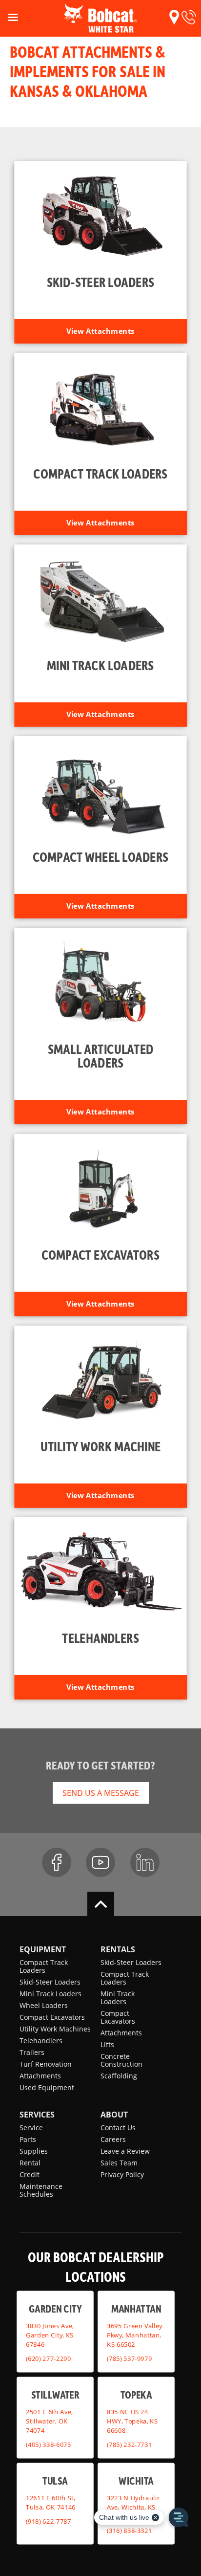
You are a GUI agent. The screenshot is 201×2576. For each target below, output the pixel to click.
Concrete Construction (121, 2060)
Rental (30, 2163)
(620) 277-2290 (48, 2358)
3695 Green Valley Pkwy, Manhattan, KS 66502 (135, 2335)
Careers (113, 2139)
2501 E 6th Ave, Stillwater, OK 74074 (49, 2421)
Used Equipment (47, 2087)
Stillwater (55, 2394)
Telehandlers (41, 2041)
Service (31, 2128)
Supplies (34, 2151)
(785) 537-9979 (129, 2358)
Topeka (136, 2394)
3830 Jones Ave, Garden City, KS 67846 (50, 2335)
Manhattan (136, 2308)
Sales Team (119, 2163)
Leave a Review (125, 2151)
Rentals (118, 1949)
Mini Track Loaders (50, 1994)
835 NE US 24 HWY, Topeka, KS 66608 (132, 2421)
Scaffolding (119, 2076)
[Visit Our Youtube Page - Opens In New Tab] (100, 1862)
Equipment (43, 1949)
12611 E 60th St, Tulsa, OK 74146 (51, 2502)
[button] (174, 17)
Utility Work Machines (55, 2029)
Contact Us (118, 2128)
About (114, 2115)
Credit (30, 2174)
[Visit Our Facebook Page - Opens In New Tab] (57, 1862)
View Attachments (100, 331)
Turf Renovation (46, 2064)
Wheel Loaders (44, 2005)
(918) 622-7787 (48, 2521)
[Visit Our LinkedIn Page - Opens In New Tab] (145, 1862)
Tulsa (55, 2480)
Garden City (55, 2308)
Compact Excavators (52, 2017)
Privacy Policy (122, 2174)
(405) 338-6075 (48, 2445)
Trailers (32, 2052)
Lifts (107, 2044)
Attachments (40, 2076)
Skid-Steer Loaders (50, 1982)
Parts (28, 2139)
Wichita (136, 2480)
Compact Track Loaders (44, 1966)
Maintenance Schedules (41, 2190)
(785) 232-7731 (129, 2445)
